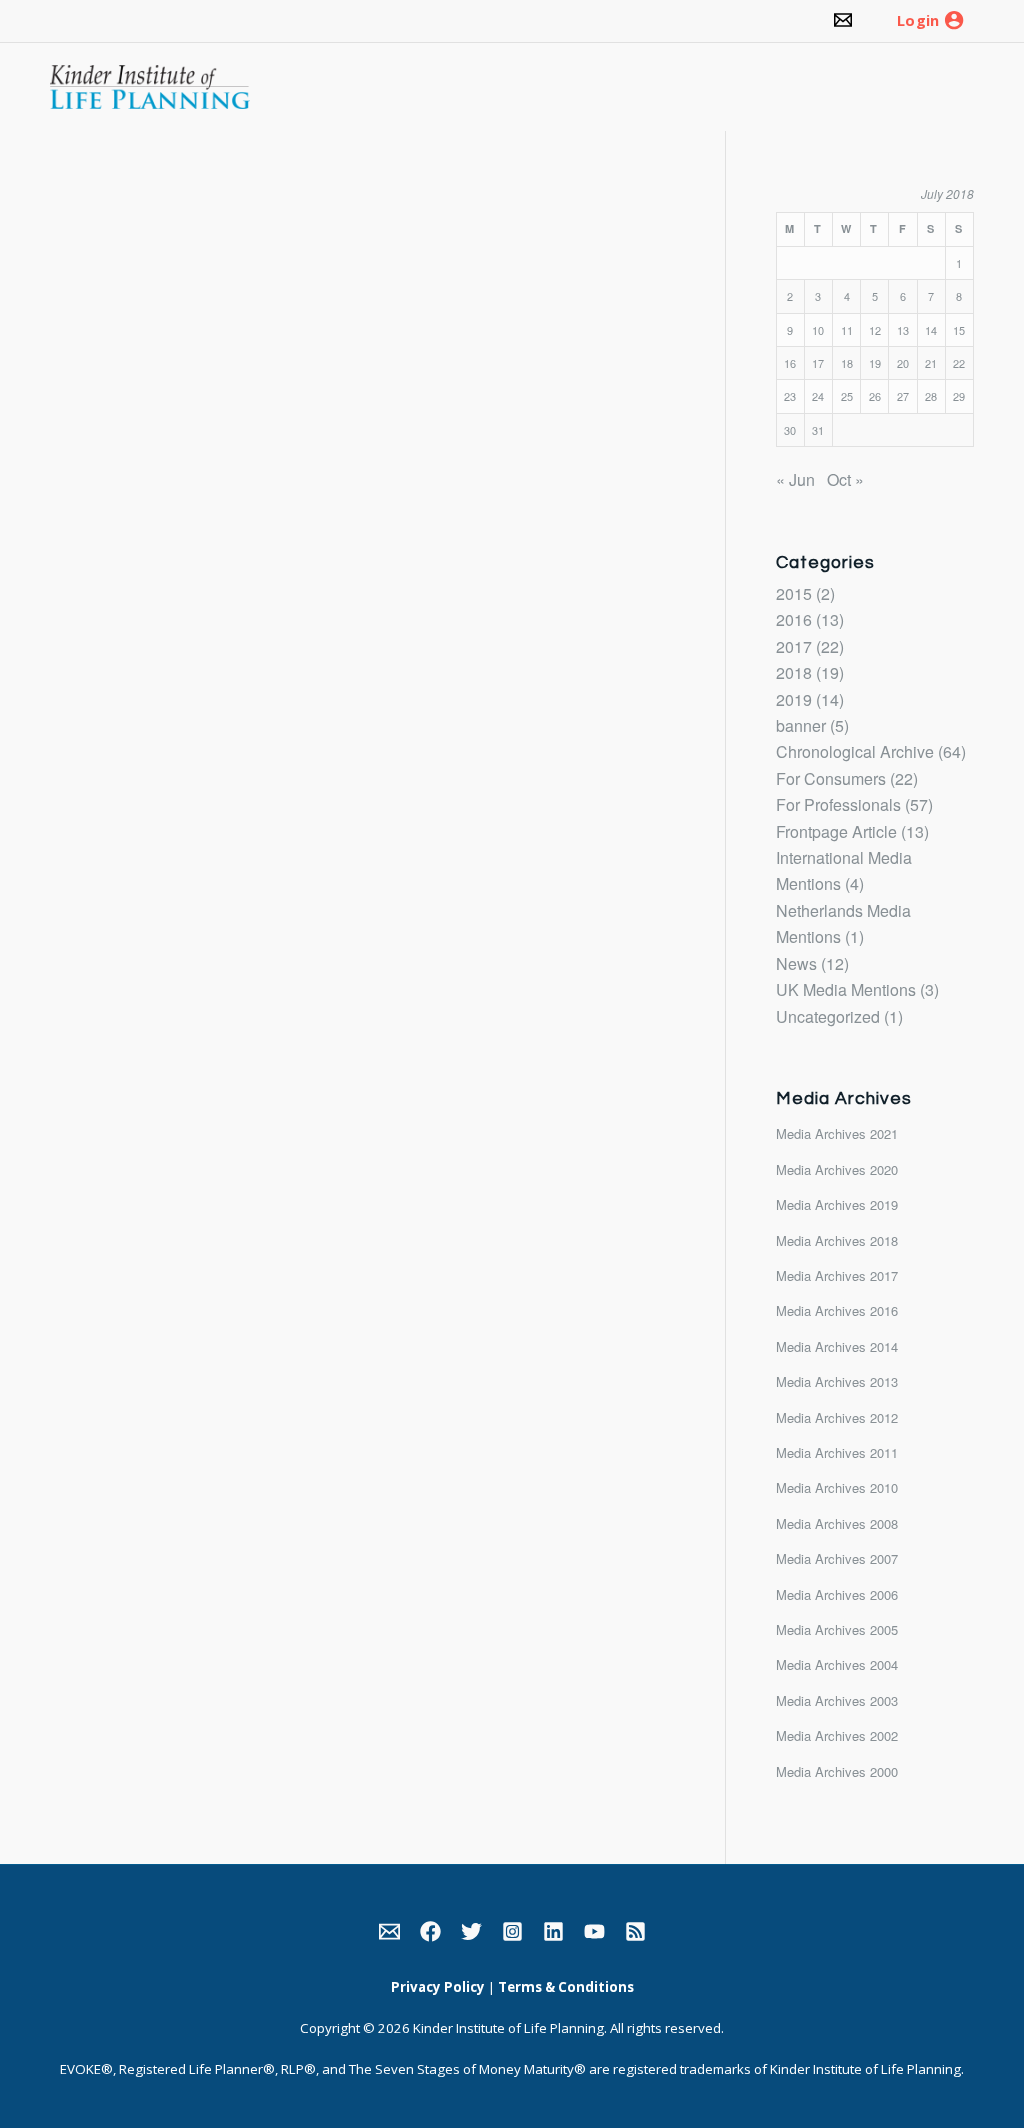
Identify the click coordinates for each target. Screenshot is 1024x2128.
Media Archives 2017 (837, 1275)
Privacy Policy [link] (438, 1987)
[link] (843, 21)
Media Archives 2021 (837, 1133)
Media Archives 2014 (837, 1346)
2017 (794, 646)
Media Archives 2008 (837, 1523)
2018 (794, 672)
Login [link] (918, 21)
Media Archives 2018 (837, 1240)
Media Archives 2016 (837, 1310)
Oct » (845, 479)
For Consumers (831, 778)
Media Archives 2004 (837, 1664)
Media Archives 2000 (837, 1771)
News (796, 963)
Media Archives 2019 (837, 1204)
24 (818, 396)
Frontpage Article (836, 831)
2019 (794, 699)
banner (801, 725)
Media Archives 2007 (837, 1558)
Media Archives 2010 (837, 1487)
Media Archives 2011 (837, 1452)
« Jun (795, 479)
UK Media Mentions (846, 989)
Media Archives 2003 (837, 1700)
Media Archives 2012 (837, 1417)
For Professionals (838, 804)
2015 (794, 593)
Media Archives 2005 (837, 1629)
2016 (794, 619)
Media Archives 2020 (837, 1169)
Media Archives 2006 (837, 1594)
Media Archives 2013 (837, 1381)
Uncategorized (828, 1016)
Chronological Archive (855, 751)
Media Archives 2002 (837, 1735)
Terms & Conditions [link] (566, 1987)
